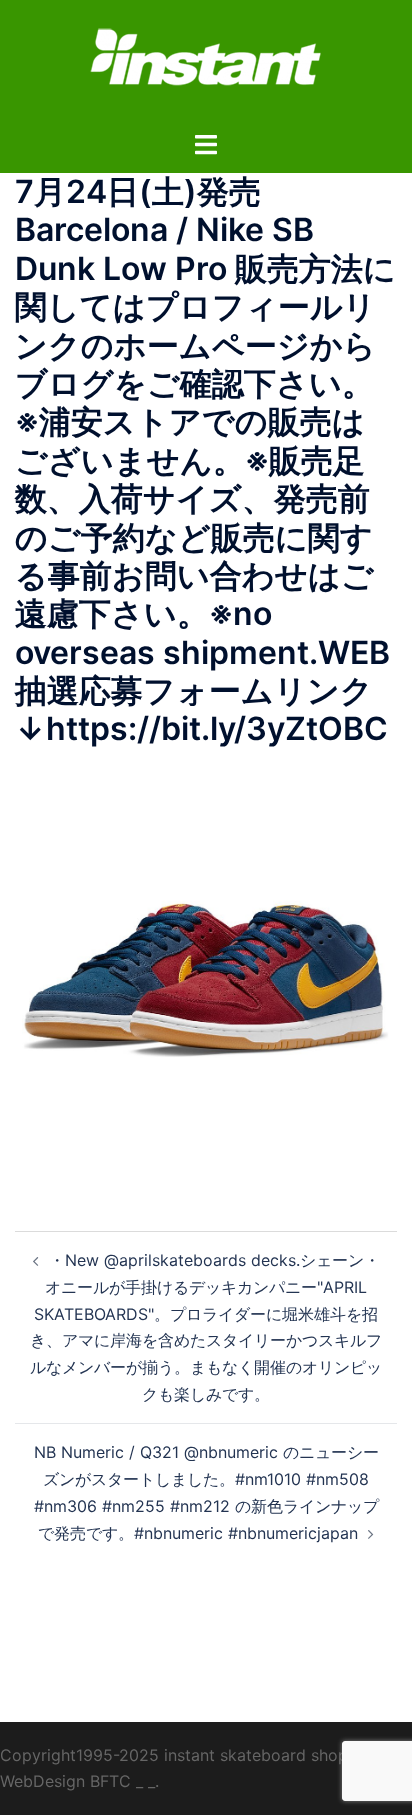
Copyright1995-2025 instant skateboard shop (174, 1755)
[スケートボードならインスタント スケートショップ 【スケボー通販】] (206, 63)
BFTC (110, 1781)
